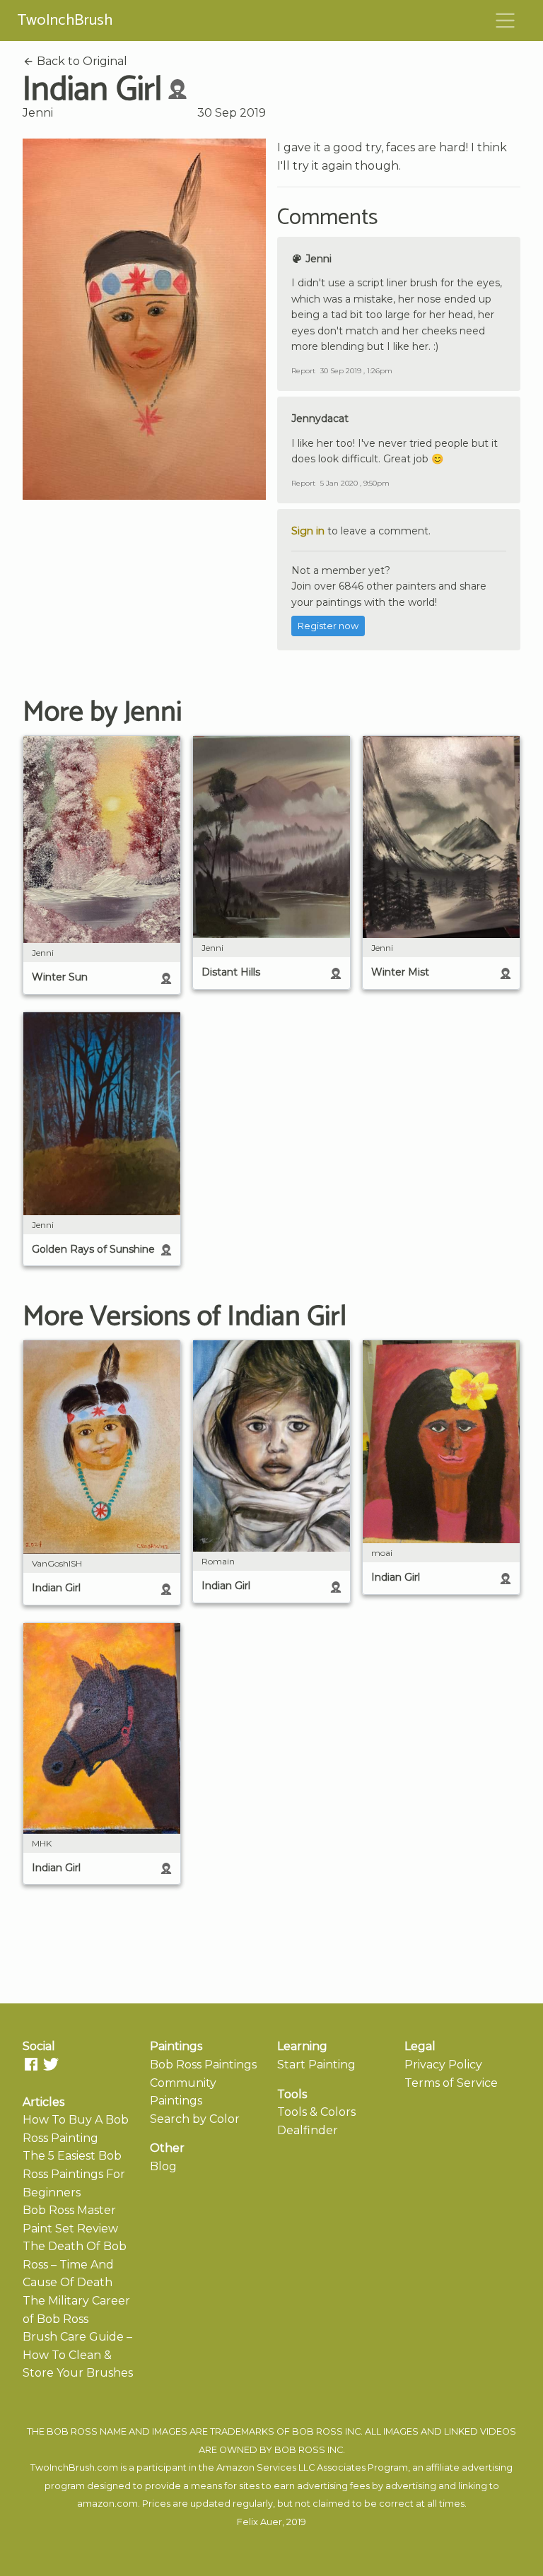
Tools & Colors (316, 2112)
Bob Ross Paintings (203, 2065)
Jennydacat (320, 418)
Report (303, 371)
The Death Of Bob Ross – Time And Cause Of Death (75, 2264)
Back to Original (81, 61)
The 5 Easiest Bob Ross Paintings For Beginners (74, 2174)
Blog (163, 2166)
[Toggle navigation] (506, 21)
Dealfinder (308, 2130)
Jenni (38, 113)
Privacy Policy (443, 2065)
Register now (328, 626)
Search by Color (195, 2119)
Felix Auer (259, 2522)
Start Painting (316, 2065)
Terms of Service (451, 2083)
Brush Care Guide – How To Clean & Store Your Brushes (78, 2355)
